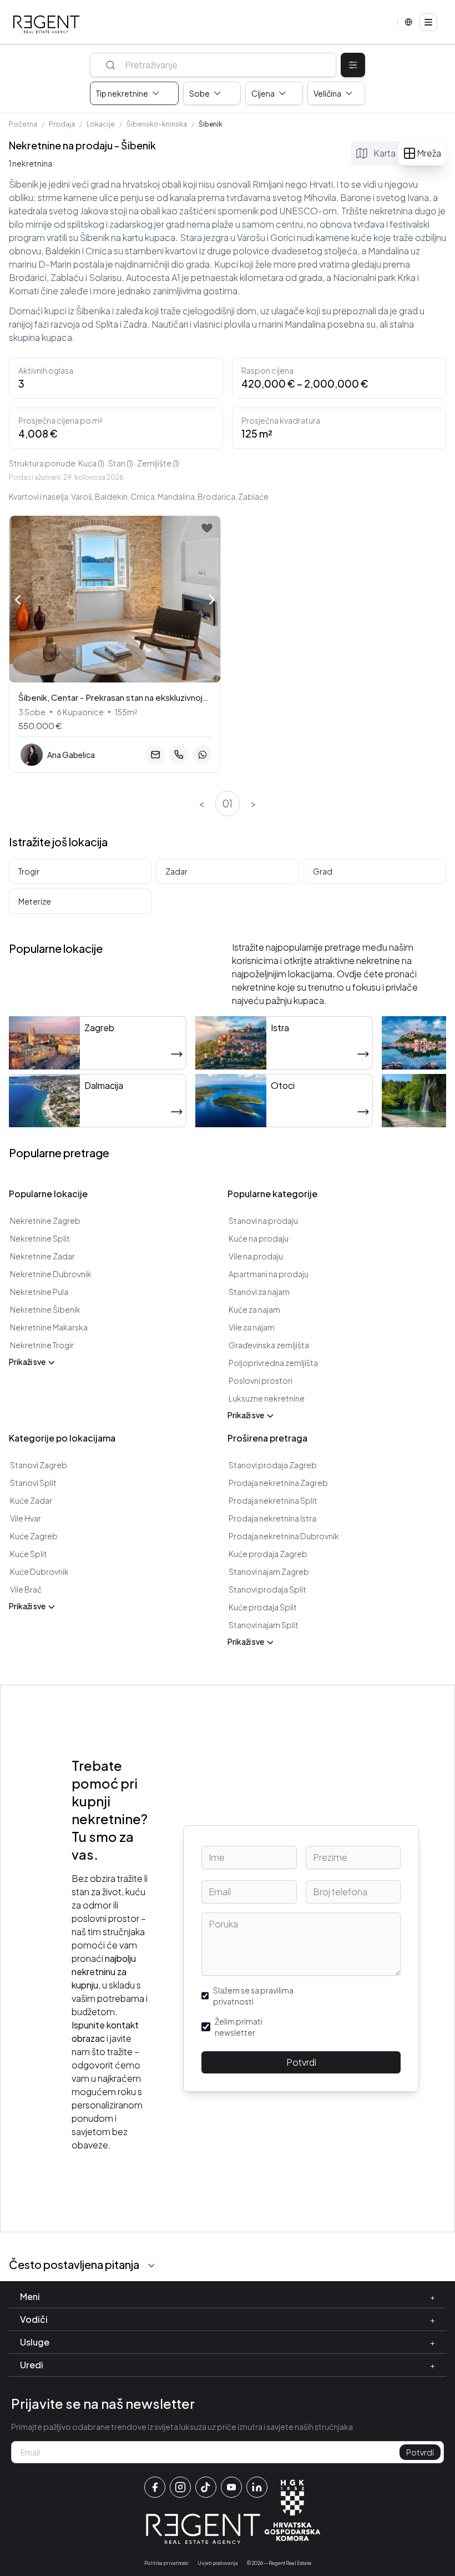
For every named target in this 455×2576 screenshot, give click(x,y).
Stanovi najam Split (264, 1625)
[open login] (207, 528)
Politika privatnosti (166, 2563)
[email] (155, 755)
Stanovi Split (33, 1483)
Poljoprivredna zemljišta (273, 1363)
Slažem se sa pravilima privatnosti (253, 1996)
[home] (47, 24)
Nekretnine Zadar (42, 1256)
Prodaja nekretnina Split (273, 1500)
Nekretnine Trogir (42, 1345)
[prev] (18, 599)
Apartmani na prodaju (269, 1274)
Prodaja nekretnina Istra (272, 1518)
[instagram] (180, 2487)
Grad (323, 871)
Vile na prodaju (256, 1256)
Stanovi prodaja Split (267, 1589)
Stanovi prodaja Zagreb (273, 1465)
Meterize (35, 901)
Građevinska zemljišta (269, 1345)
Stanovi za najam (259, 1292)
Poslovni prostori (261, 1380)
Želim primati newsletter (239, 2027)
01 (228, 803)
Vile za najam (252, 1327)
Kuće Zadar (31, 1500)
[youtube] (231, 2487)
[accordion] (151, 2266)
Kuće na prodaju (259, 1238)
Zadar (176, 871)
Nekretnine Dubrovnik (51, 1274)
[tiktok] (206, 2487)
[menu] (428, 22)
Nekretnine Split (40, 1238)
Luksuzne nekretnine (267, 1398)
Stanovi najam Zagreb (269, 1571)
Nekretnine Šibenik (45, 1309)
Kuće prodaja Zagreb (268, 1554)
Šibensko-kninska (157, 124)
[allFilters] (353, 65)
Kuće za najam (254, 1309)
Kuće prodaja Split (263, 1607)
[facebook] (155, 2487)
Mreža (429, 153)
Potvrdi (301, 2062)
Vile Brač (26, 1589)
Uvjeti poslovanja (218, 2563)
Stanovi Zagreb (39, 1465)
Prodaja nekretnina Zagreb (278, 1483)
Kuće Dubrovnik (39, 1571)
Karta (385, 153)
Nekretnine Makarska (49, 1327)
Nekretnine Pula (39, 1292)
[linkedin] (257, 2487)
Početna (23, 124)
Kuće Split (29, 1554)
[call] (179, 755)
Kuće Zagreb (34, 1536)
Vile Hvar (26, 1518)
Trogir (29, 871)
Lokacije (101, 124)
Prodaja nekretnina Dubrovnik (284, 1536)
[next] (212, 601)
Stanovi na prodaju (263, 1221)
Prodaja (62, 124)
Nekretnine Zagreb (45, 1221)
